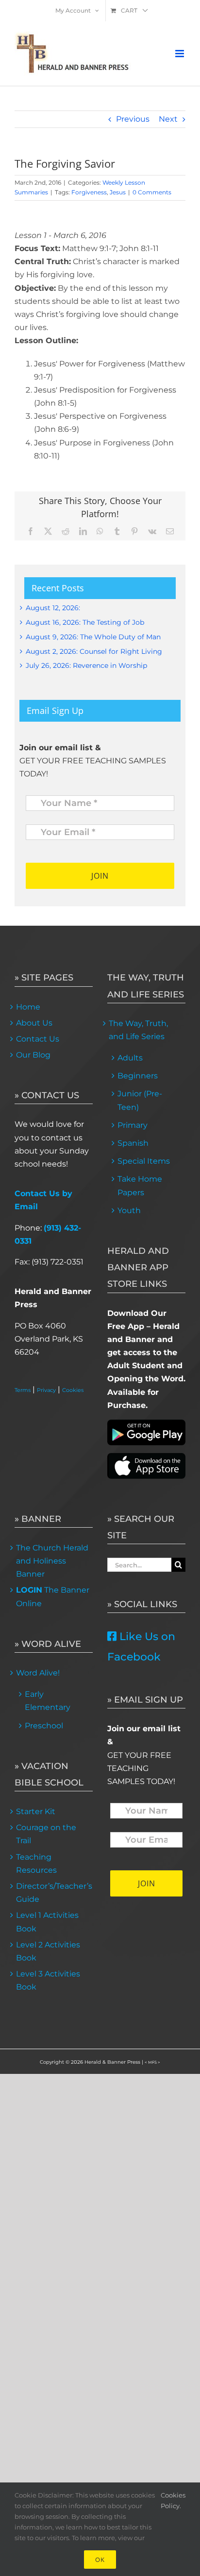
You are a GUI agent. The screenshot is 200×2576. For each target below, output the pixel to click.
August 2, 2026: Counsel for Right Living (94, 651)
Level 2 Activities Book (48, 1951)
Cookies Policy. (173, 2500)
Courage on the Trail (46, 1834)
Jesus (118, 192)
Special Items (144, 1161)
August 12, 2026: (53, 608)
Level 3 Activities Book (48, 1980)
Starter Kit (36, 1811)
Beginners (138, 1076)
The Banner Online (53, 1596)
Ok (100, 2560)
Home (28, 1007)
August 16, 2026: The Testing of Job (85, 622)
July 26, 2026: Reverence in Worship (86, 665)
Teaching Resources (36, 1864)
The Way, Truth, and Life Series (138, 1030)
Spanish (133, 1143)
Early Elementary (48, 1701)
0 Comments (152, 192)
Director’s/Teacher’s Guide (54, 1893)
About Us (34, 1023)
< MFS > (152, 2062)
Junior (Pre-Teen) (140, 1100)
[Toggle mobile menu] (180, 54)
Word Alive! (38, 1673)
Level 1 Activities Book (47, 1922)
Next (168, 119)
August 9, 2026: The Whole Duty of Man (93, 637)
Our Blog (33, 1055)
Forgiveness (89, 192)
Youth (129, 1210)
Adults (130, 1058)
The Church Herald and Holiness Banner (52, 1561)
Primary (133, 1125)
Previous (133, 119)
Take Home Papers (140, 1185)
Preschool (44, 1726)
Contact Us (38, 1039)
